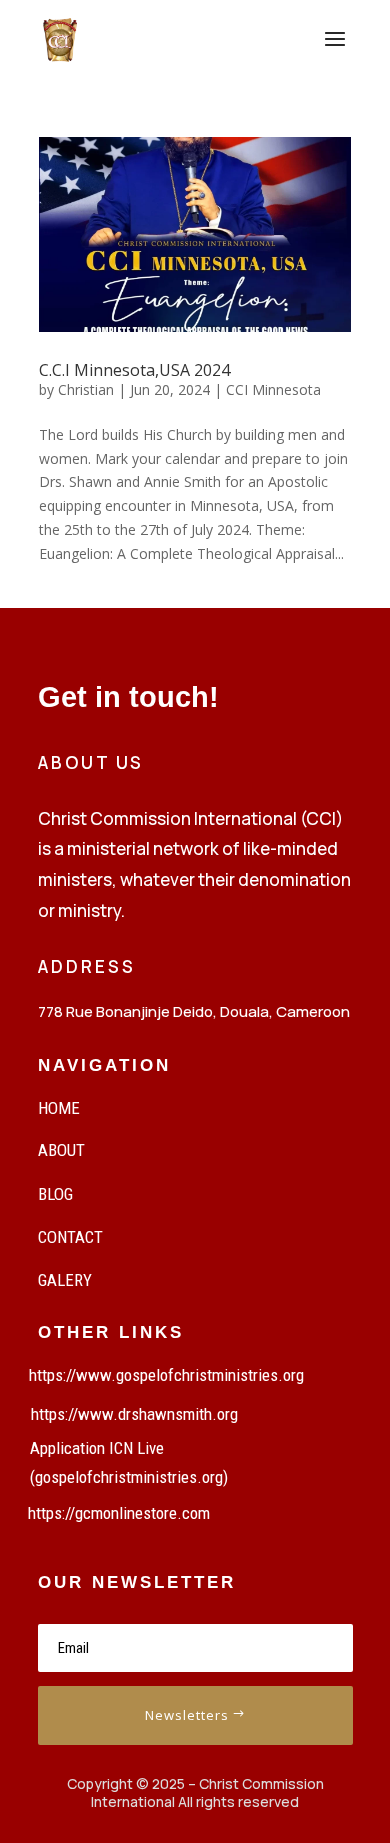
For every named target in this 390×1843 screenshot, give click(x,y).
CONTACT (70, 1237)
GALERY (65, 1280)
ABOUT (61, 1150)
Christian (86, 389)
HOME (59, 1108)
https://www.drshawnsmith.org (134, 1414)
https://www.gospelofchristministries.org (166, 1375)
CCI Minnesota (273, 389)
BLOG (55, 1194)
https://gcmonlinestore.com (119, 1513)
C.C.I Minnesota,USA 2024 (134, 370)
